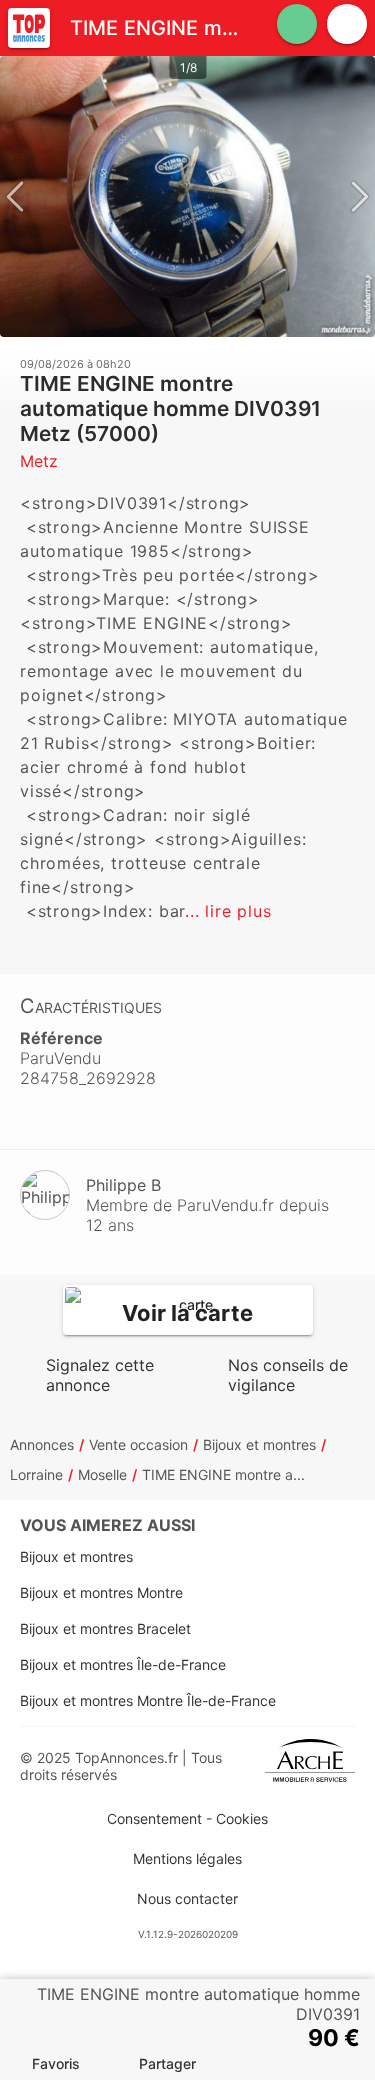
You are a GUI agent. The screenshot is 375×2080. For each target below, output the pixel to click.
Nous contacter (187, 1898)
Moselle (102, 1474)
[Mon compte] (347, 24)
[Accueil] (29, 28)
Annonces (42, 1444)
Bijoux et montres (259, 1444)
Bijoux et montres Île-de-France (123, 1664)
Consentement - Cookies (187, 1818)
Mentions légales (187, 1858)
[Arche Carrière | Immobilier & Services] (310, 1766)
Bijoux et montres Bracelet (105, 1628)
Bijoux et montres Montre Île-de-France (148, 1700)
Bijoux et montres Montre (101, 1592)
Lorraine (36, 1474)
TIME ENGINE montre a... (223, 1474)
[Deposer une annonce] (297, 24)
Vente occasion (138, 1444)
